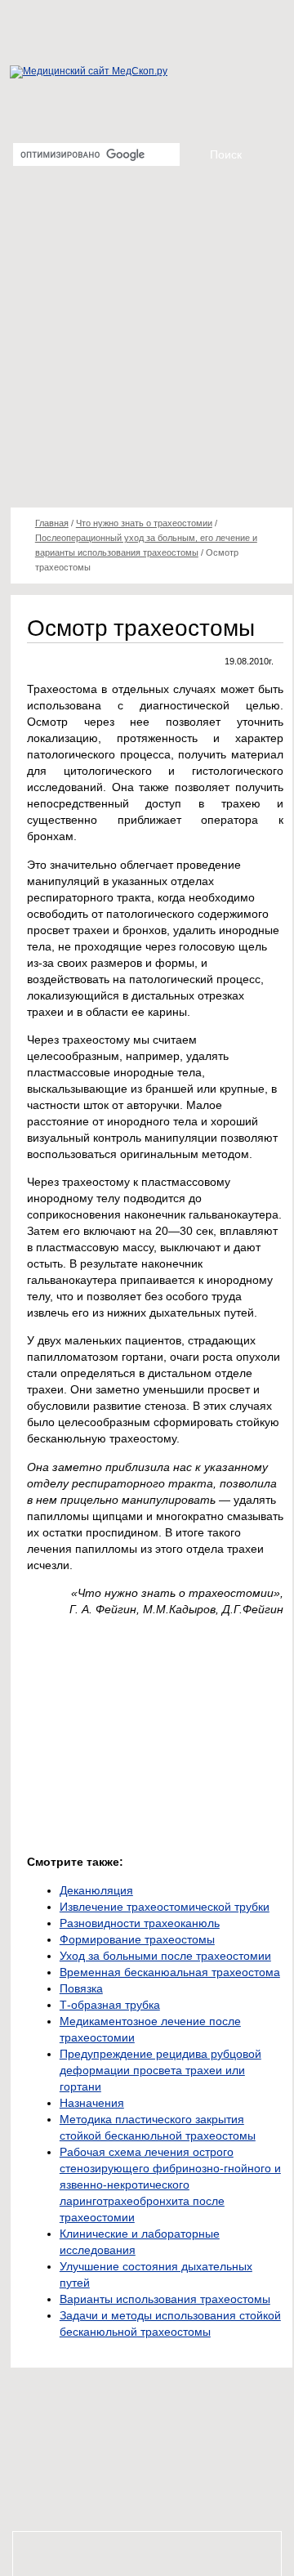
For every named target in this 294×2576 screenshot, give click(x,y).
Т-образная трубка (110, 2005)
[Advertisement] (147, 343)
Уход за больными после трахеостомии (165, 1956)
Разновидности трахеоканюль (140, 1923)
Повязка (81, 1988)
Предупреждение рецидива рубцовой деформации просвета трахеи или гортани (160, 2070)
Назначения (92, 2103)
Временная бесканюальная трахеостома (170, 1972)
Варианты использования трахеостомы (165, 2299)
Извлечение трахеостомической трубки (165, 1907)
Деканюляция (96, 1890)
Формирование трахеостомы (137, 1939)
